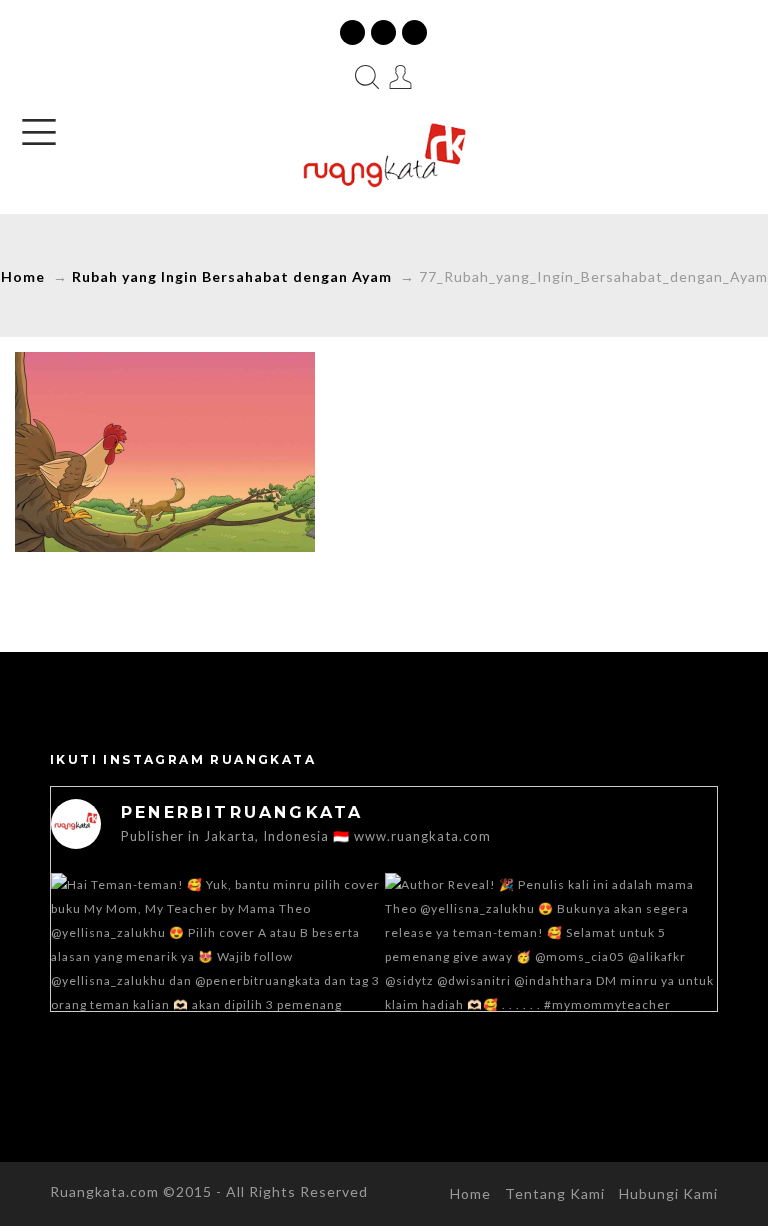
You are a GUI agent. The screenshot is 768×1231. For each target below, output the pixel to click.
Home (23, 276)
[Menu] (39, 132)
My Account (401, 77)
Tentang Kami (555, 1193)
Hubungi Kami (668, 1193)
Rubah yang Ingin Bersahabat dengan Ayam (232, 276)
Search (367, 77)
